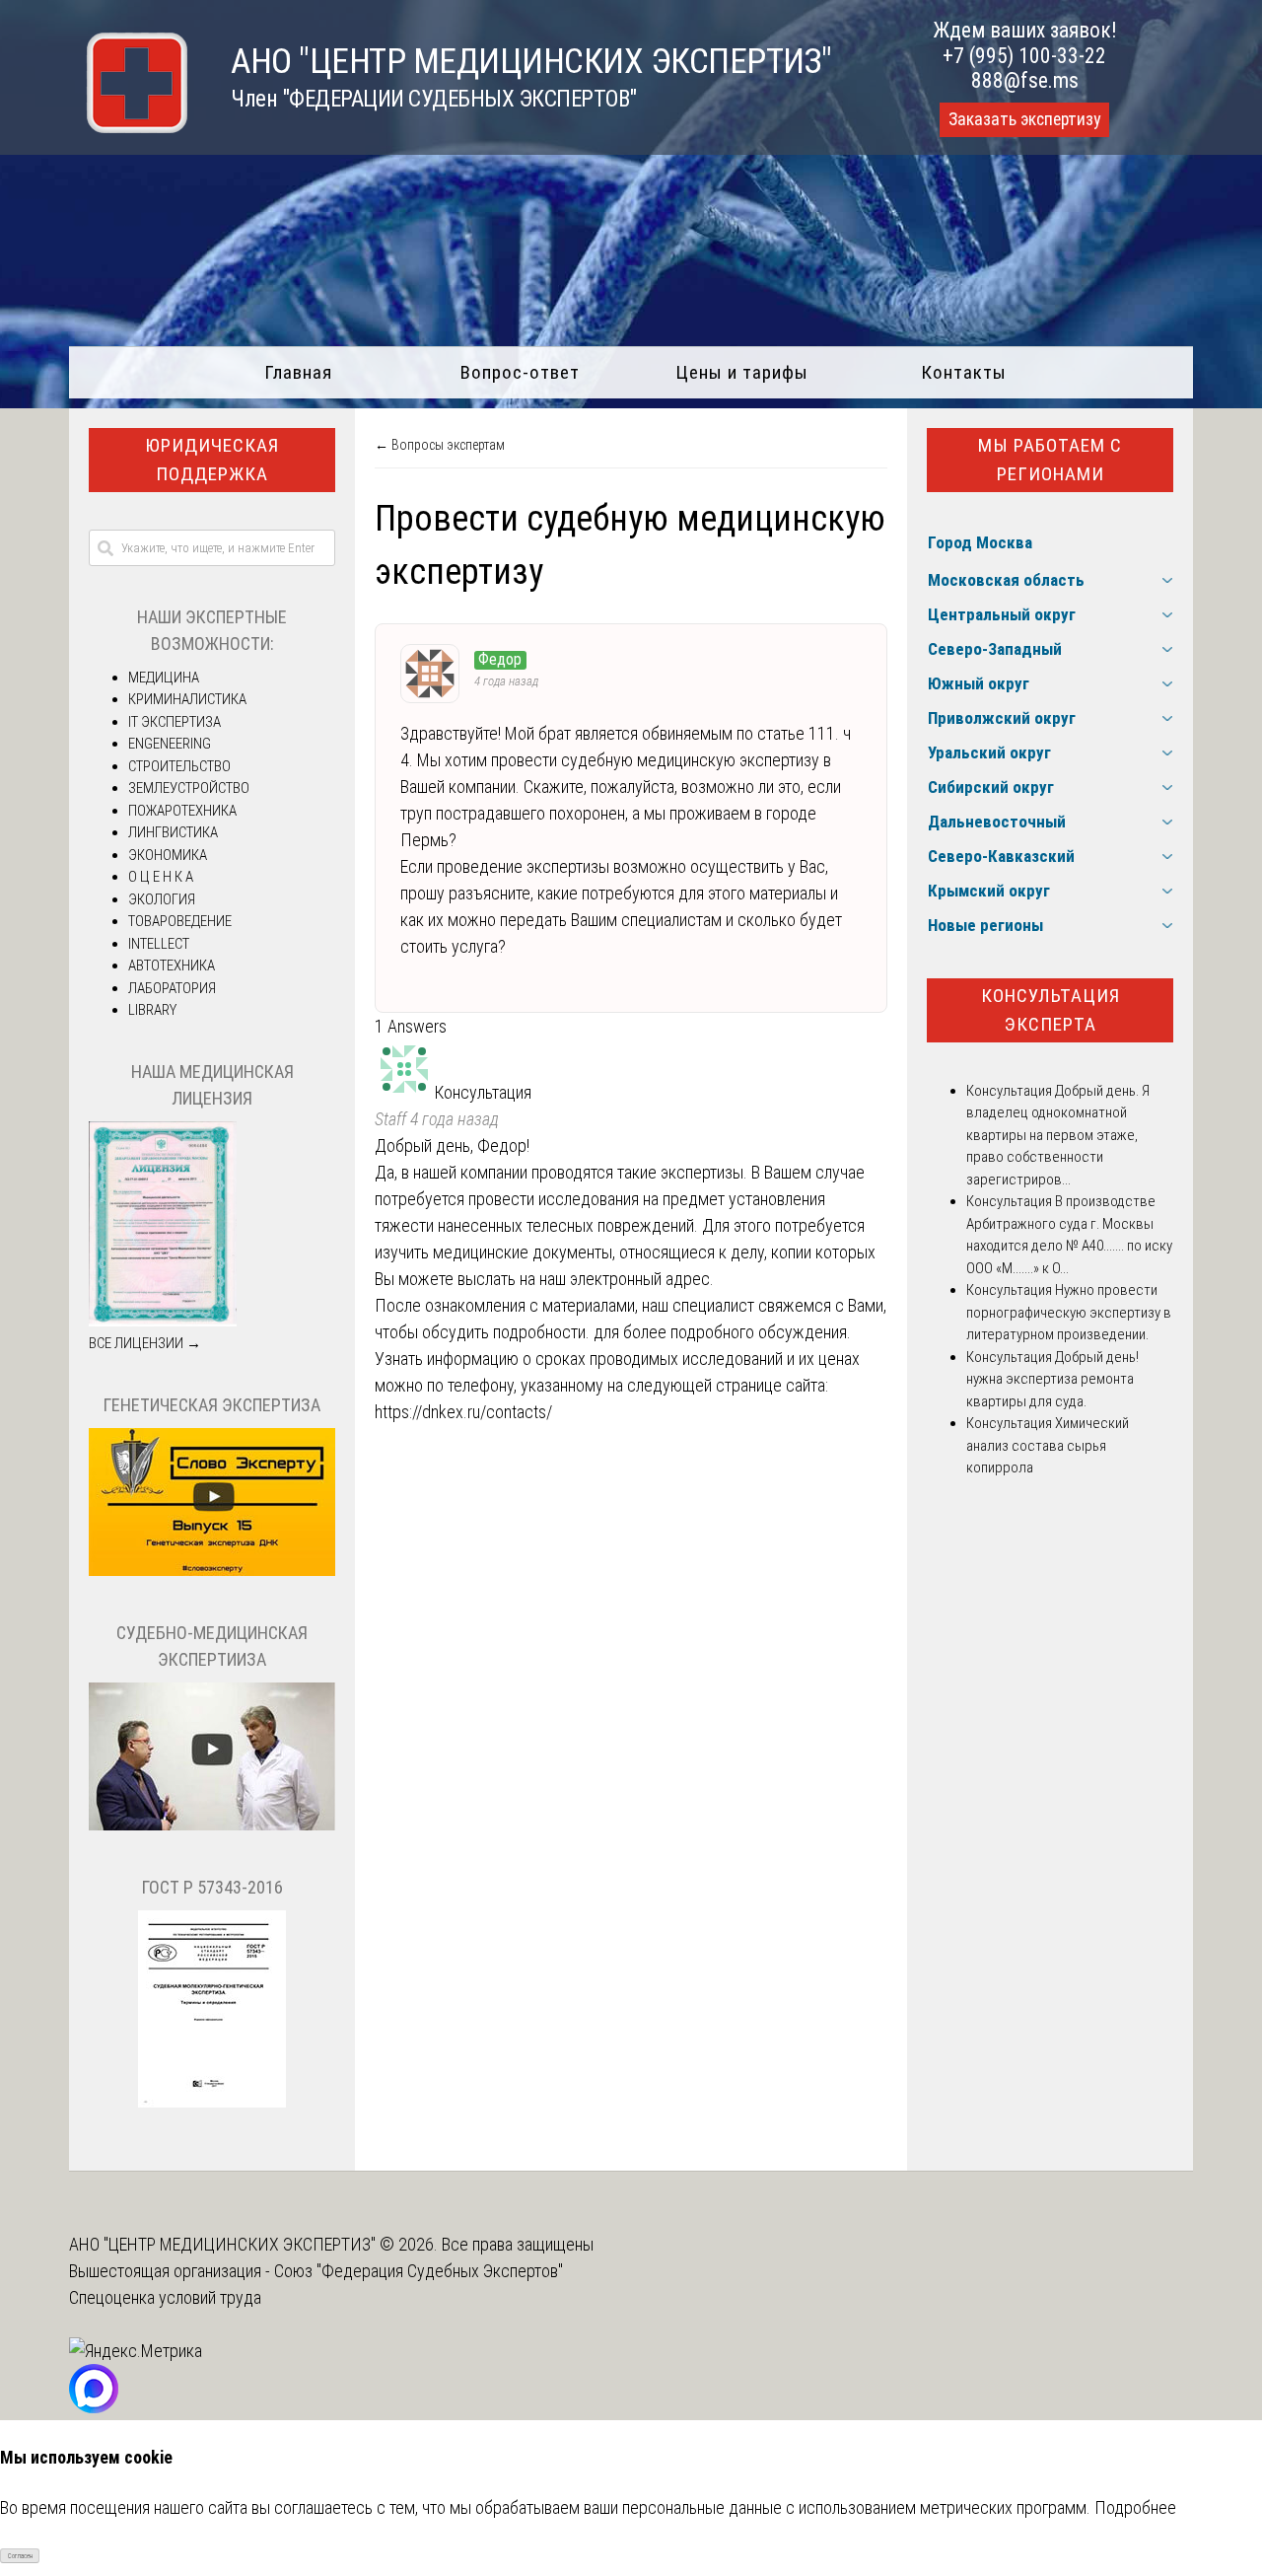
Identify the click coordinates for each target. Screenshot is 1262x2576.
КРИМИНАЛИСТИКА (187, 699)
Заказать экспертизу (1024, 119)
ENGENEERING (170, 744)
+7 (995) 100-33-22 (1024, 56)
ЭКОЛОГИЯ (162, 899)
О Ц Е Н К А (161, 877)
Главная (298, 372)
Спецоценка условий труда (165, 2297)
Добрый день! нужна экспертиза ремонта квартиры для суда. (1052, 1379)
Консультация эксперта (1051, 1010)
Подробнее (1135, 2507)
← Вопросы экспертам (440, 445)
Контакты (964, 372)
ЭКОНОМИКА (168, 855)
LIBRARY (152, 1010)
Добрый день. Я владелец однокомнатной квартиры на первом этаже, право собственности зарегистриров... (1058, 1135)
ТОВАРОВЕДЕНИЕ (180, 921)
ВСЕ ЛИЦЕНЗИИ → (145, 1343)
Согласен (20, 2556)
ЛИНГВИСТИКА (173, 832)
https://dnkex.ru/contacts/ (463, 1412)
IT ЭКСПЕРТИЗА (175, 722)
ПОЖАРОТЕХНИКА (182, 811)
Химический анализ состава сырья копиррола (1048, 1445)
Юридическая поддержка (212, 460)
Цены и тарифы (742, 372)
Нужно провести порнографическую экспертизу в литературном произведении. (1069, 1312)
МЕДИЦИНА (164, 678)
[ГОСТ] (212, 2103)
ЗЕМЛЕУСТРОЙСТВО (189, 788)
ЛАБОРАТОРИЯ (172, 988)
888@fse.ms (1025, 80)
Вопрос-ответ (520, 372)
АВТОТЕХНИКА (172, 966)
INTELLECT (159, 944)
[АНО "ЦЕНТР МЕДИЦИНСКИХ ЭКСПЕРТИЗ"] (128, 127)
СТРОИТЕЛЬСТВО (179, 766)
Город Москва (980, 542)
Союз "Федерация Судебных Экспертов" (419, 2271)
